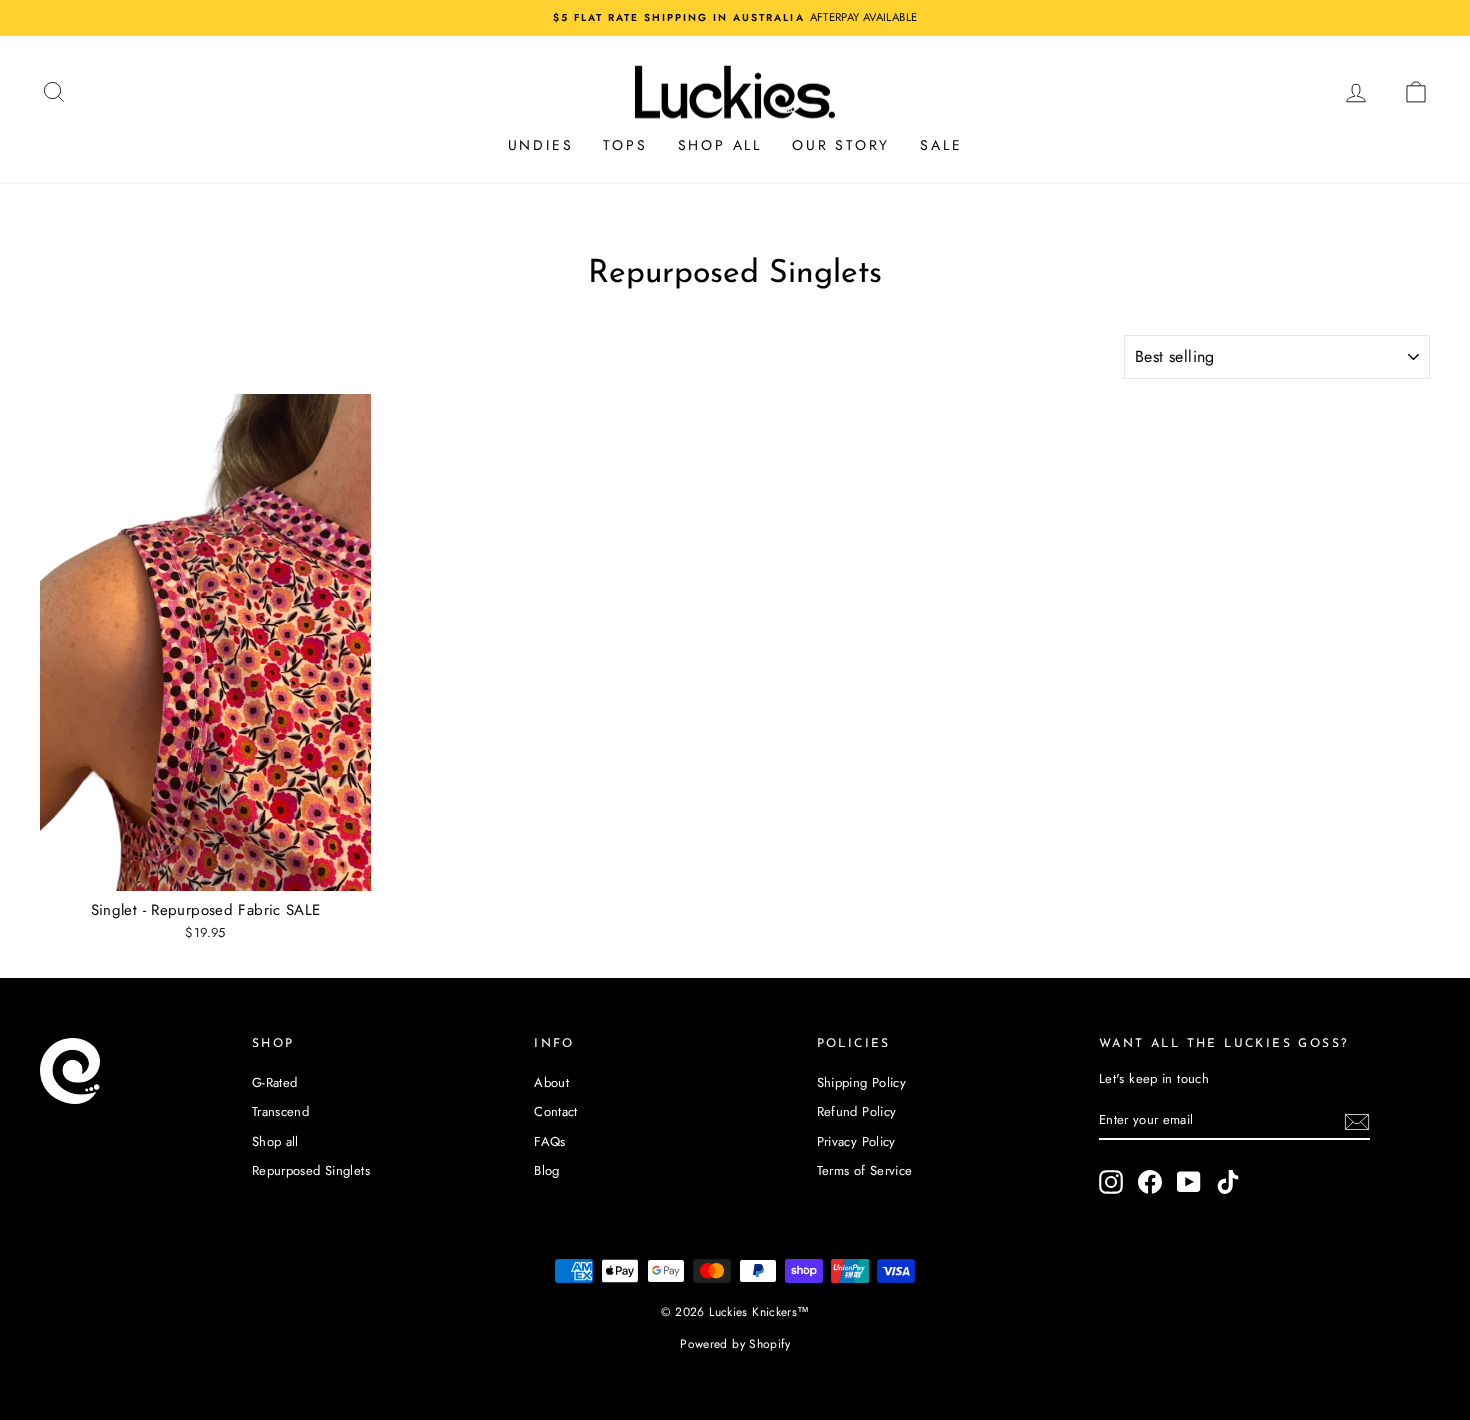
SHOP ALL (720, 145)
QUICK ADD (205, 869)
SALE (941, 145)
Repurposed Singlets (311, 1170)
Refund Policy (857, 1111)
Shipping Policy (862, 1082)
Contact (556, 1111)
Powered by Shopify (735, 1344)
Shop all (275, 1141)
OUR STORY (841, 145)
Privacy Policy (856, 1141)
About (551, 1082)
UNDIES (541, 145)
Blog (547, 1170)
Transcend (280, 1111)
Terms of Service (865, 1170)
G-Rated (275, 1082)
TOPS (625, 145)
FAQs (550, 1141)
